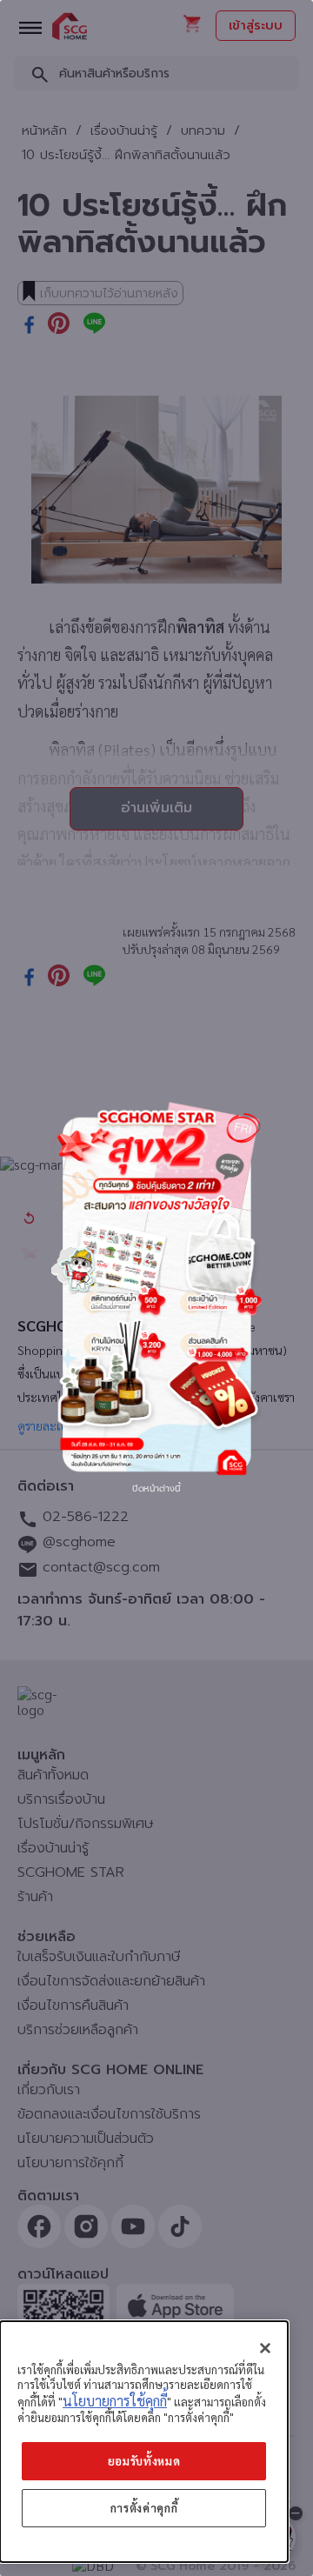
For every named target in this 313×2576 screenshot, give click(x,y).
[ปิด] (265, 2348)
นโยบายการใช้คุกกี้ (115, 2401)
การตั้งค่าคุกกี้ (144, 2508)
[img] (156, 1288)
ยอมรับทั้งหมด (144, 2461)
